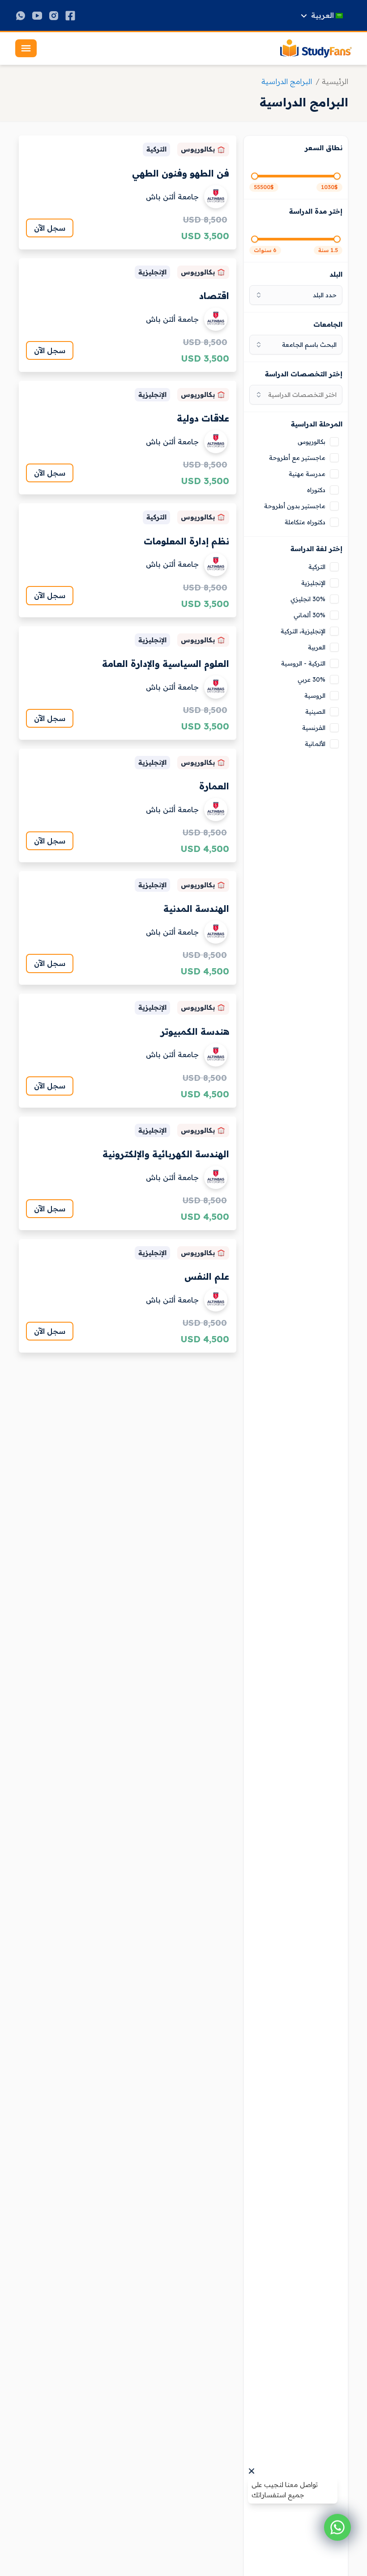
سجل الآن (50, 228)
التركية (317, 567)
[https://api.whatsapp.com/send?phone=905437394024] (21, 16)
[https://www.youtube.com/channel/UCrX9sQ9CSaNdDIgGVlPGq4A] (37, 16)
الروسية (315, 696)
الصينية (315, 712)
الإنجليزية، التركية (303, 631)
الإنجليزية (313, 583)
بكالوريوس (312, 442)
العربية (317, 647)
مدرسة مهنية (307, 474)
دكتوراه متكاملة (305, 522)
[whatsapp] (337, 2527)
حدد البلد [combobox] (325, 295)
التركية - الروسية (303, 663)
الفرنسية (314, 728)
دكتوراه (316, 490)
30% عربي (312, 679)
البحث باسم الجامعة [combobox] (309, 345)
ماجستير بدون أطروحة (295, 506)
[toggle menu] (26, 48)
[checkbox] (334, 442)
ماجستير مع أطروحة (297, 458)
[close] (252, 2471)
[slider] (337, 176)
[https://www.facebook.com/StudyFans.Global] (70, 16)
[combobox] (296, 395)
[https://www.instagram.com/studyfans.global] (54, 16)
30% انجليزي (308, 599)
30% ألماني (309, 615)
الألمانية (315, 744)
